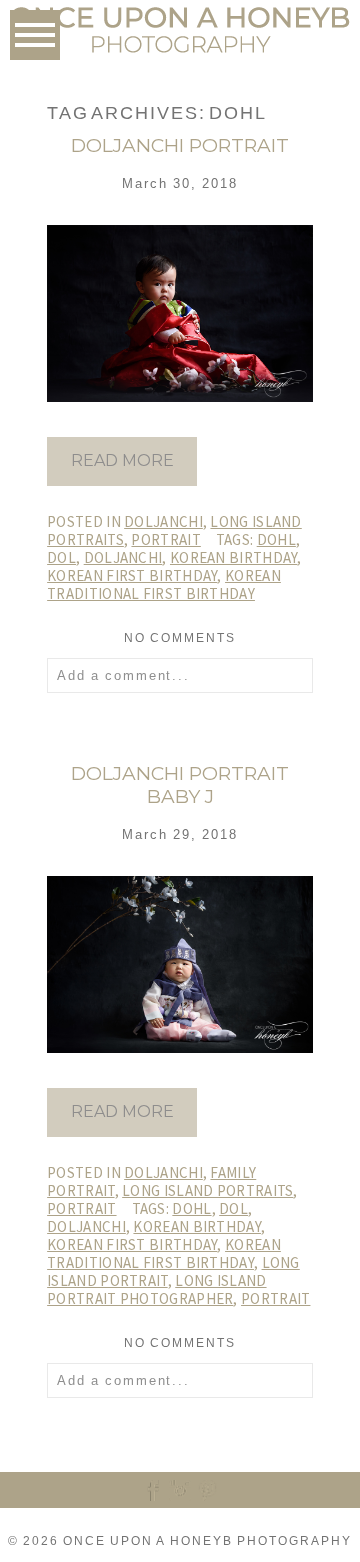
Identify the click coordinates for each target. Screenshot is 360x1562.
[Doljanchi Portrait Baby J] (122, 1133)
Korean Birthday (234, 557)
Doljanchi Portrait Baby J (180, 785)
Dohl (276, 539)
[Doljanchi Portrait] (122, 482)
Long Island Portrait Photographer (156, 1289)
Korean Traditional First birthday (164, 584)
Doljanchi (163, 521)
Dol (61, 557)
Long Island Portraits (207, 1190)
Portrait (165, 539)
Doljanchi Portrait (180, 146)
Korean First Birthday (132, 575)
